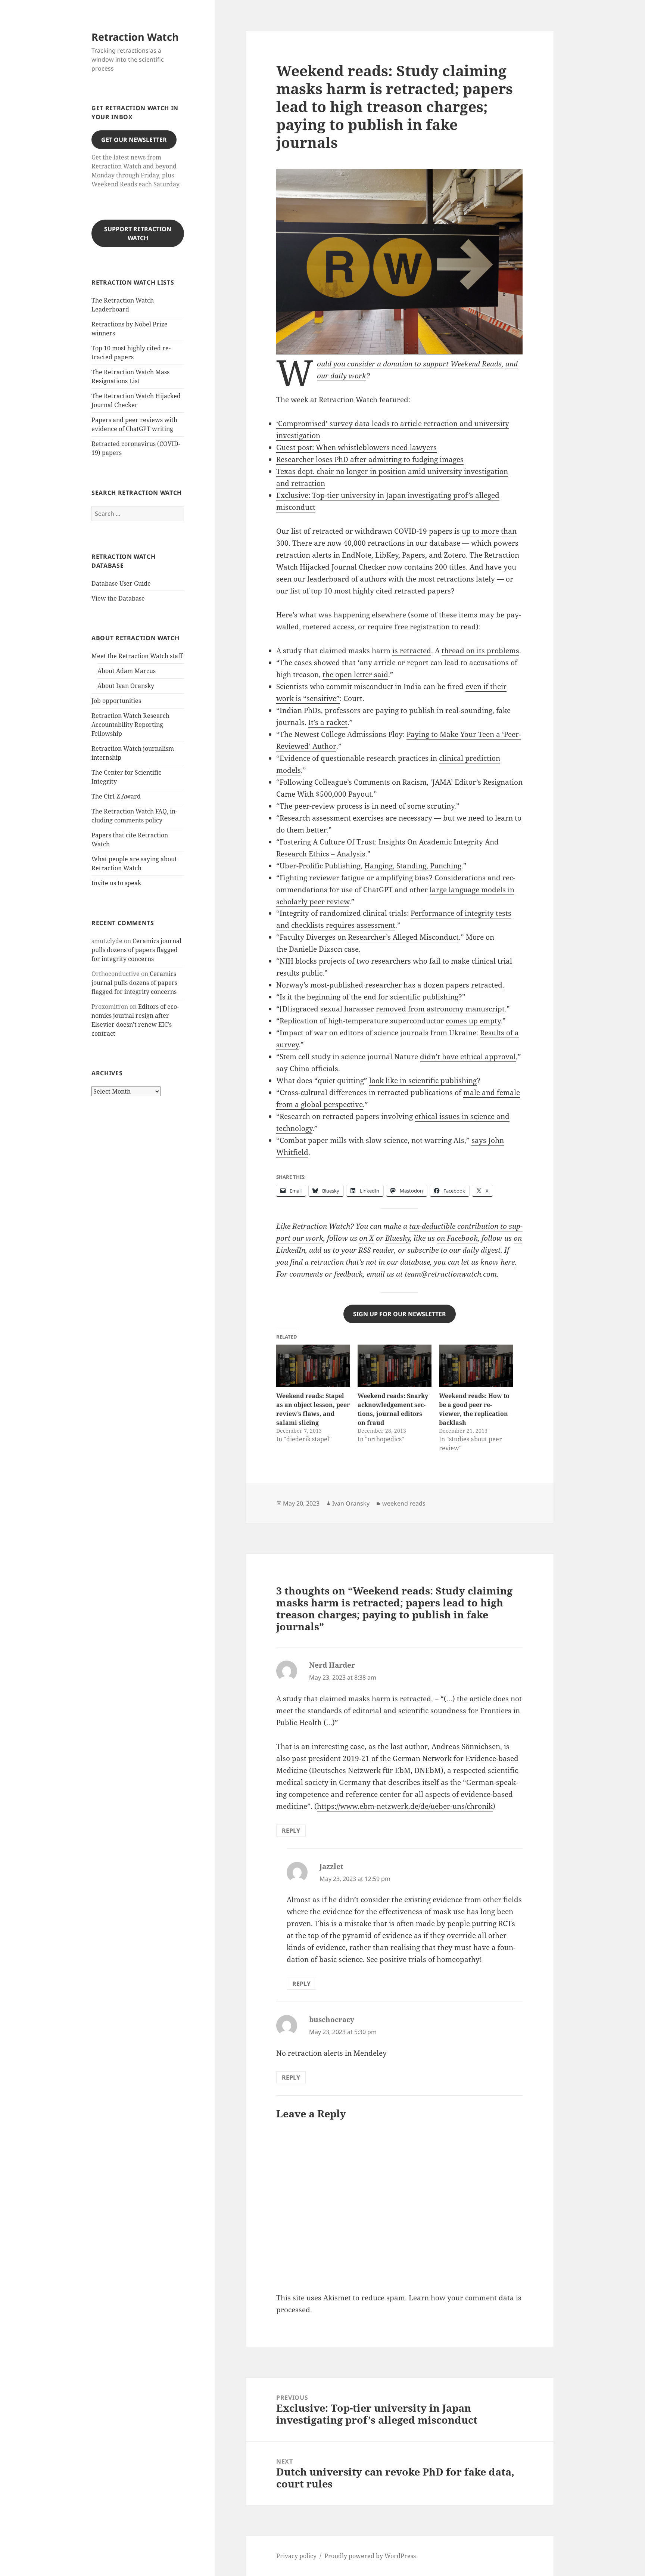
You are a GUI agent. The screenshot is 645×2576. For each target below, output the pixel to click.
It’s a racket (328, 722)
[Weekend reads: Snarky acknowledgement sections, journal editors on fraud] (395, 1366)
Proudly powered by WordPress (370, 2556)
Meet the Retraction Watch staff (137, 656)
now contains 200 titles (427, 567)
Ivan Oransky (351, 1503)
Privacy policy (296, 2556)
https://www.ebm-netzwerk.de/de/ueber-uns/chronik (405, 1806)
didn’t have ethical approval (468, 1057)
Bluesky (398, 1238)
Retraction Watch (135, 37)
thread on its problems (480, 651)
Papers (414, 555)
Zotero (455, 555)
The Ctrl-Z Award (116, 796)
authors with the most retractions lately (427, 579)
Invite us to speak (116, 883)
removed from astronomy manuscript (440, 1009)
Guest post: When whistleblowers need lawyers (356, 447)
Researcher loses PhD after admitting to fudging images (370, 459)
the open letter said (355, 675)
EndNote (357, 555)
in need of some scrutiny (413, 806)
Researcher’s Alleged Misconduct (403, 937)
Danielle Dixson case (324, 949)
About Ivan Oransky (126, 686)
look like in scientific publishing (423, 1081)
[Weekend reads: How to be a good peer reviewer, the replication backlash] (476, 1366)
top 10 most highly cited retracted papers (381, 591)
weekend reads (404, 1503)
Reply (291, 1831)
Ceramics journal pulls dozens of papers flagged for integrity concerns (136, 950)
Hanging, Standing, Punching (413, 866)
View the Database (118, 598)
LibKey (387, 555)
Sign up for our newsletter (400, 1314)
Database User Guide (121, 583)
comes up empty (473, 1021)
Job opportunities (116, 701)
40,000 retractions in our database (402, 543)
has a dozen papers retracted (453, 985)
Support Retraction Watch (138, 233)
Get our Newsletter (134, 140)
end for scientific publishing (411, 997)
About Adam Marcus (127, 671)
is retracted (412, 651)
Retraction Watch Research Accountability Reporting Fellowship (130, 725)
